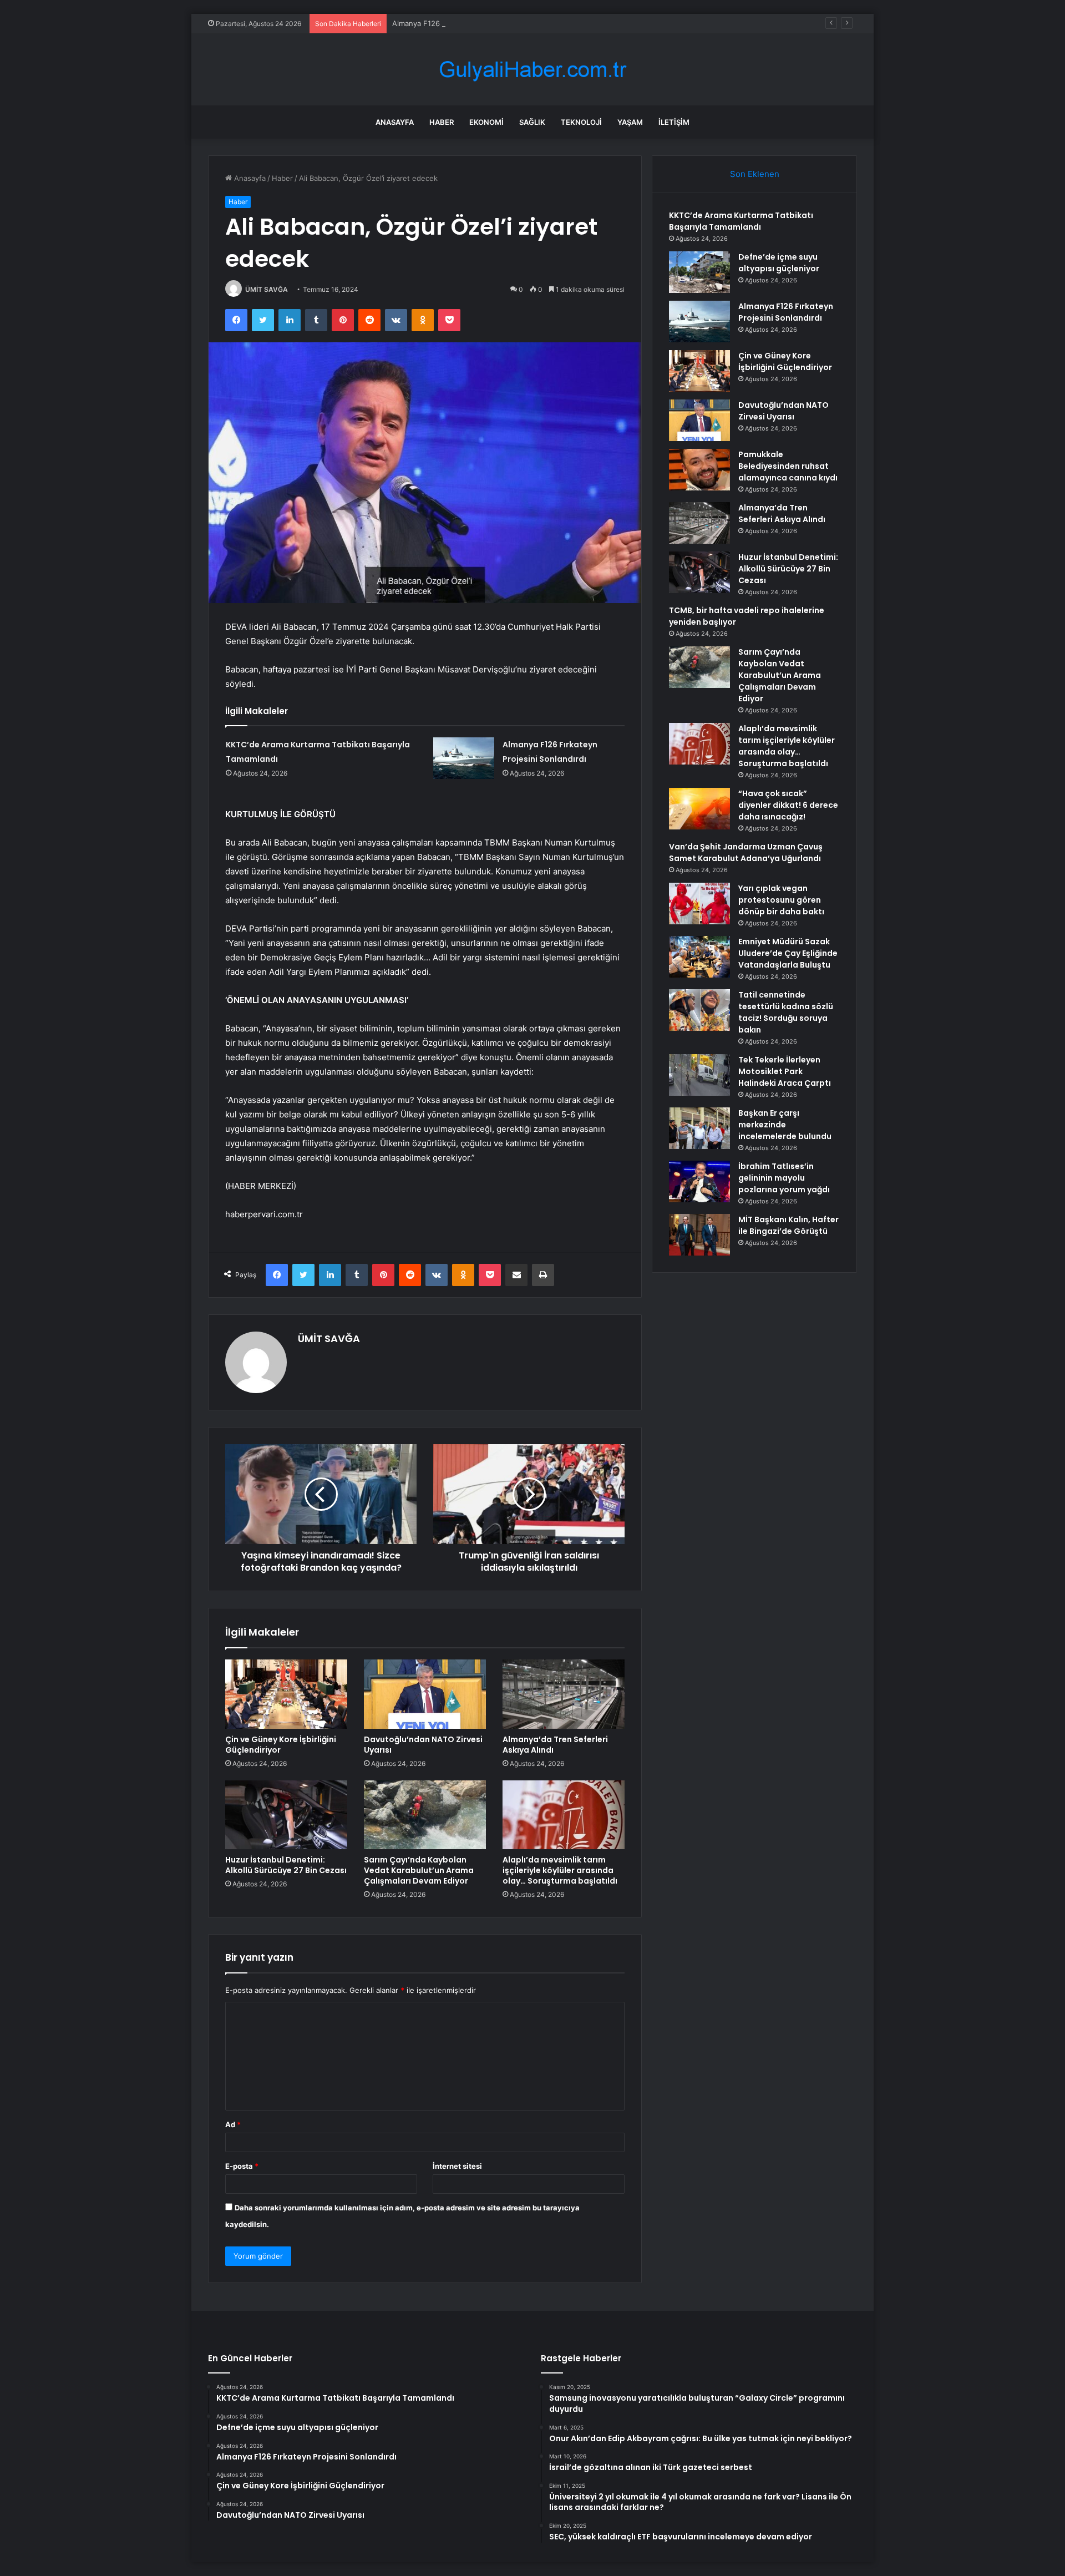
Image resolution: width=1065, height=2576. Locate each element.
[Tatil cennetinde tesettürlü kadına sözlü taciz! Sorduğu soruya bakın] (699, 1010)
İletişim (674, 122)
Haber (442, 122)
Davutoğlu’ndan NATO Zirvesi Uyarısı (423, 1745)
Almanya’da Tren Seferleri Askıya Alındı (555, 1745)
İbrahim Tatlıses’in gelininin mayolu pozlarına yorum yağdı (784, 1178)
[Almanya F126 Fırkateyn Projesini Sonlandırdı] (464, 758)
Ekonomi (486, 122)
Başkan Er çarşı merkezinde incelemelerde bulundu (785, 1125)
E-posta (242, 2166)
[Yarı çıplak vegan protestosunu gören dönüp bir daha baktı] (699, 904)
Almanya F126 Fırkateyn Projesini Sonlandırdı (469, 23)
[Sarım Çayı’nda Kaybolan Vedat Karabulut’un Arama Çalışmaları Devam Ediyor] (425, 1815)
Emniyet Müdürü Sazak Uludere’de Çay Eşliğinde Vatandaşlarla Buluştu (788, 953)
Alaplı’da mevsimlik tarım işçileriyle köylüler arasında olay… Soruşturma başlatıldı (560, 1870)
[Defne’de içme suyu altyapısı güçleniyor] (699, 272)
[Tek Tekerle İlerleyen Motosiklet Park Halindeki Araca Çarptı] (699, 1075)
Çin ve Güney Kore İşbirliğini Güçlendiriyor (281, 1745)
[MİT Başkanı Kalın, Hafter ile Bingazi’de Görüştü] (699, 1235)
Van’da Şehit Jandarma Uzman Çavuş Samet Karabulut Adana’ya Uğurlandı (746, 852)
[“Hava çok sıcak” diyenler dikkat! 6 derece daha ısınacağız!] (699, 809)
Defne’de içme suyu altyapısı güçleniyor (779, 263)
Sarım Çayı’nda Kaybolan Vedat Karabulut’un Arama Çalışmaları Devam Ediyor (419, 1870)
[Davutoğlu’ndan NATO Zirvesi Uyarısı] (425, 1694)
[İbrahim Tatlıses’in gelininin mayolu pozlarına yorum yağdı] (699, 1181)
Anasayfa (395, 122)
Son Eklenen (755, 174)
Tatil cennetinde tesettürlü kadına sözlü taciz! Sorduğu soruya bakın (786, 1012)
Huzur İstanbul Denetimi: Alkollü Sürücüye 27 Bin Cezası (286, 1865)
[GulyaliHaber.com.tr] (532, 70)
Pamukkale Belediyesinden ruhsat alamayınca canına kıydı (788, 466)
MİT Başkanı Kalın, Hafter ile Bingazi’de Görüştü (788, 1225)
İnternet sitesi (457, 2166)
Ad (233, 2124)
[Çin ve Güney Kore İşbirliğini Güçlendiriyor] (286, 1694)
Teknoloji (581, 122)
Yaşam (630, 122)
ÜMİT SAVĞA (267, 289)
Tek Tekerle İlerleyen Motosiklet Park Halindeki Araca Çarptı (785, 1071)
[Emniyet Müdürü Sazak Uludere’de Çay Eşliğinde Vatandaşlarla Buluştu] (699, 957)
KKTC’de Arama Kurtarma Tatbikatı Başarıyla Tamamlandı (741, 221)
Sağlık (532, 122)
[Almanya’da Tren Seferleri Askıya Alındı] (564, 1694)
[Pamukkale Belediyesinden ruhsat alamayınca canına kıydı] (699, 470)
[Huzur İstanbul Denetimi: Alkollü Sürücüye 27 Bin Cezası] (286, 1815)
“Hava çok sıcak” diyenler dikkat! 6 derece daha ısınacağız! (788, 805)
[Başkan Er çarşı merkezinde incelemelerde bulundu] (699, 1128)
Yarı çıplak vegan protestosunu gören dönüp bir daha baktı (781, 900)
